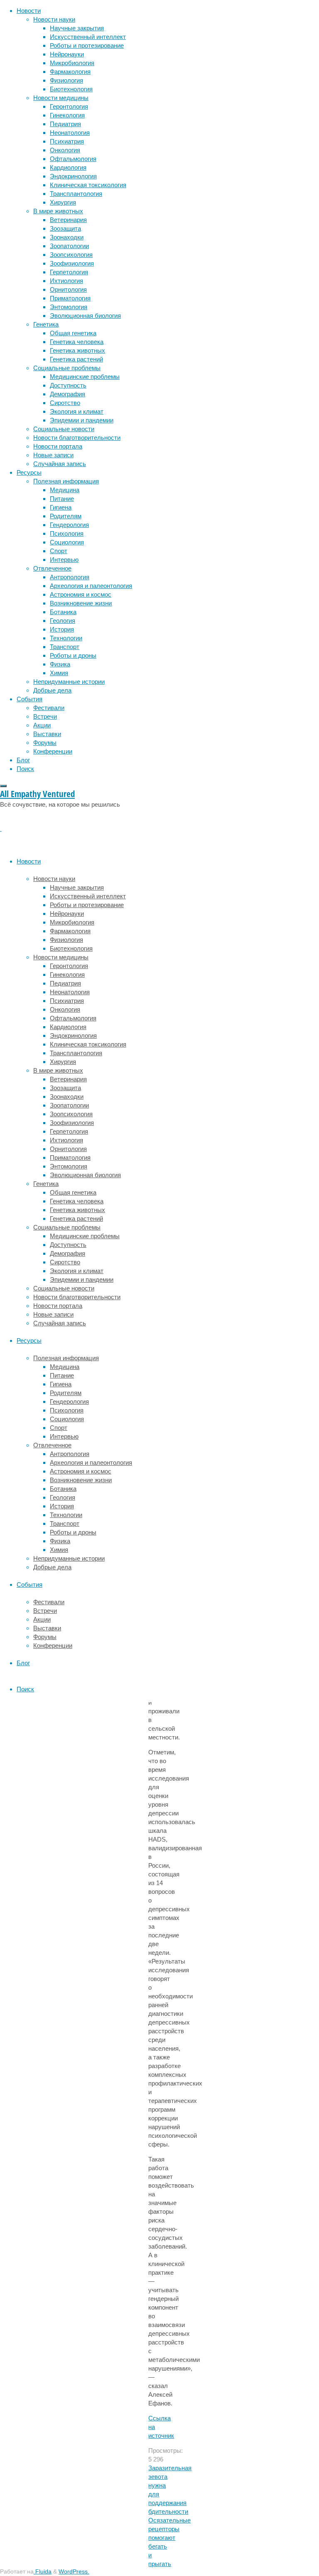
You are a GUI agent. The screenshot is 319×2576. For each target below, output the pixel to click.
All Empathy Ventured (37, 794)
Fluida (43, 2572)
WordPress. (74, 2572)
